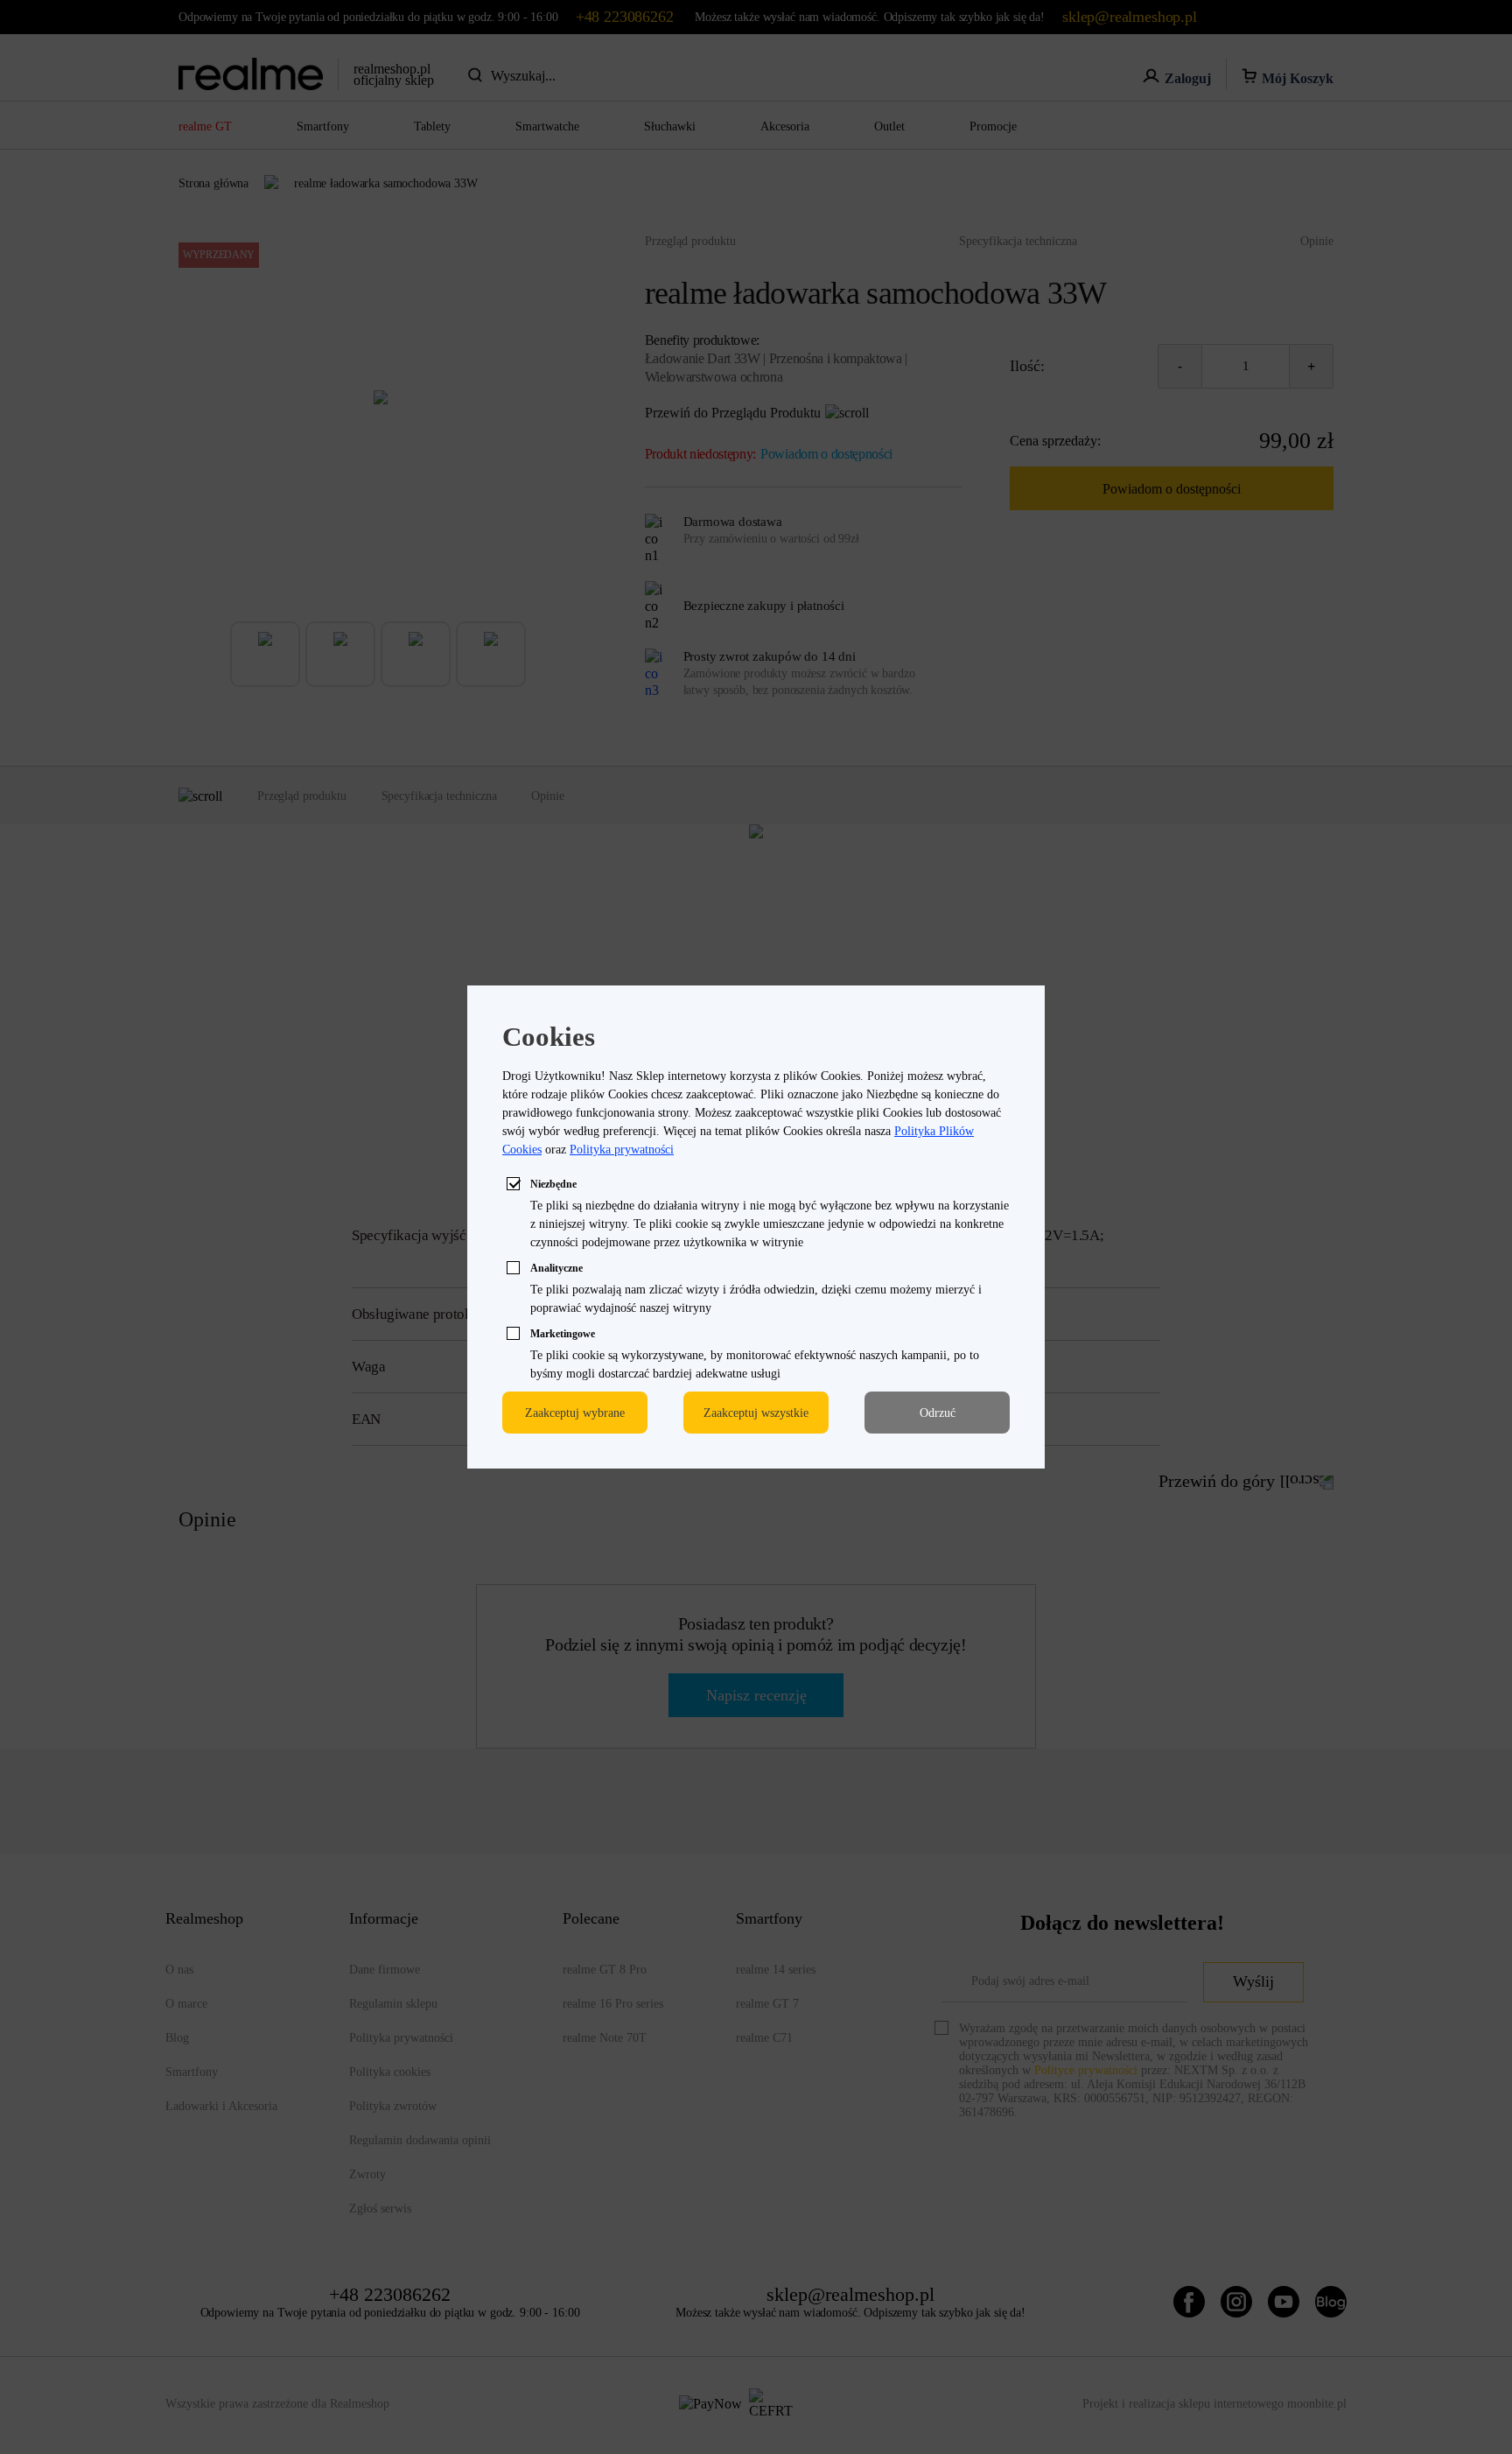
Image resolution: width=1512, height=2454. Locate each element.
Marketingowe (563, 1334)
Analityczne (556, 1268)
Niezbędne (553, 1184)
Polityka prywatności (622, 1150)
